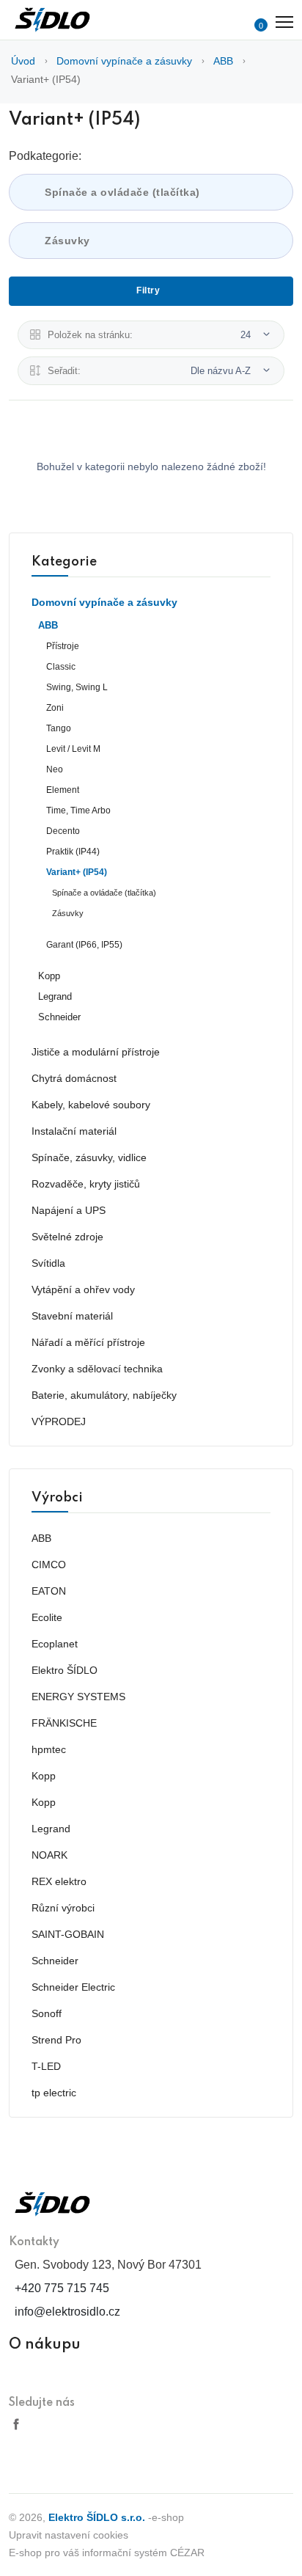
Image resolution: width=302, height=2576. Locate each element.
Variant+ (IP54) (46, 79)
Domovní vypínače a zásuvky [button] (104, 602)
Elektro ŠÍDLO (65, 1670)
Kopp (49, 976)
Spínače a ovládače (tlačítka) (122, 192)
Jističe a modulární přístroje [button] (96, 1052)
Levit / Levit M (73, 749)
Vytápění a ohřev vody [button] (83, 1289)
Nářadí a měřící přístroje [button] (88, 1342)
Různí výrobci (63, 1908)
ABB (223, 61)
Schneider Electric (73, 1987)
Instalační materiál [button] (74, 1131)
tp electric (54, 2093)
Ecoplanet (55, 1644)
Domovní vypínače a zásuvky (124, 61)
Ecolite (47, 1617)
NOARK (49, 1855)
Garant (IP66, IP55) (84, 945)
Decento (63, 831)
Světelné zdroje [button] (67, 1237)
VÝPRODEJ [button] (59, 1421)
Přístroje (63, 646)
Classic (61, 667)
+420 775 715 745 (62, 2288)
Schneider (59, 1017)
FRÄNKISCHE (64, 1723)
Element (63, 790)
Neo (55, 769)
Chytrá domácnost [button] (74, 1078)
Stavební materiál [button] (72, 1316)
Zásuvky (67, 241)
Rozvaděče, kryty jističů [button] (86, 1184)
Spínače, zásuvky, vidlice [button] (89, 1157)
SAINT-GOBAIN (68, 1934)
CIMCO (49, 1565)
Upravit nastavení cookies (69, 2535)
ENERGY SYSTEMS (78, 1697)
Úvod (23, 61)
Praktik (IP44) (73, 852)
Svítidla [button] (48, 1263)
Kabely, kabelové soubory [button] (91, 1105)
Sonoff (47, 2013)
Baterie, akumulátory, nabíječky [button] (104, 1395)
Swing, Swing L (77, 687)
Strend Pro (56, 2040)
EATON (49, 1591)
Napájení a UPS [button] (69, 1210)
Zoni (55, 708)
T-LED (46, 2066)
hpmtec (49, 1749)
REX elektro (59, 1881)
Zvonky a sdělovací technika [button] (97, 1369)
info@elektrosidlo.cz (67, 2312)
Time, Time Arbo (78, 811)
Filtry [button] (148, 290)
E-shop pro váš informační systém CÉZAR (107, 2553)
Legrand (55, 997)
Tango (59, 728)
